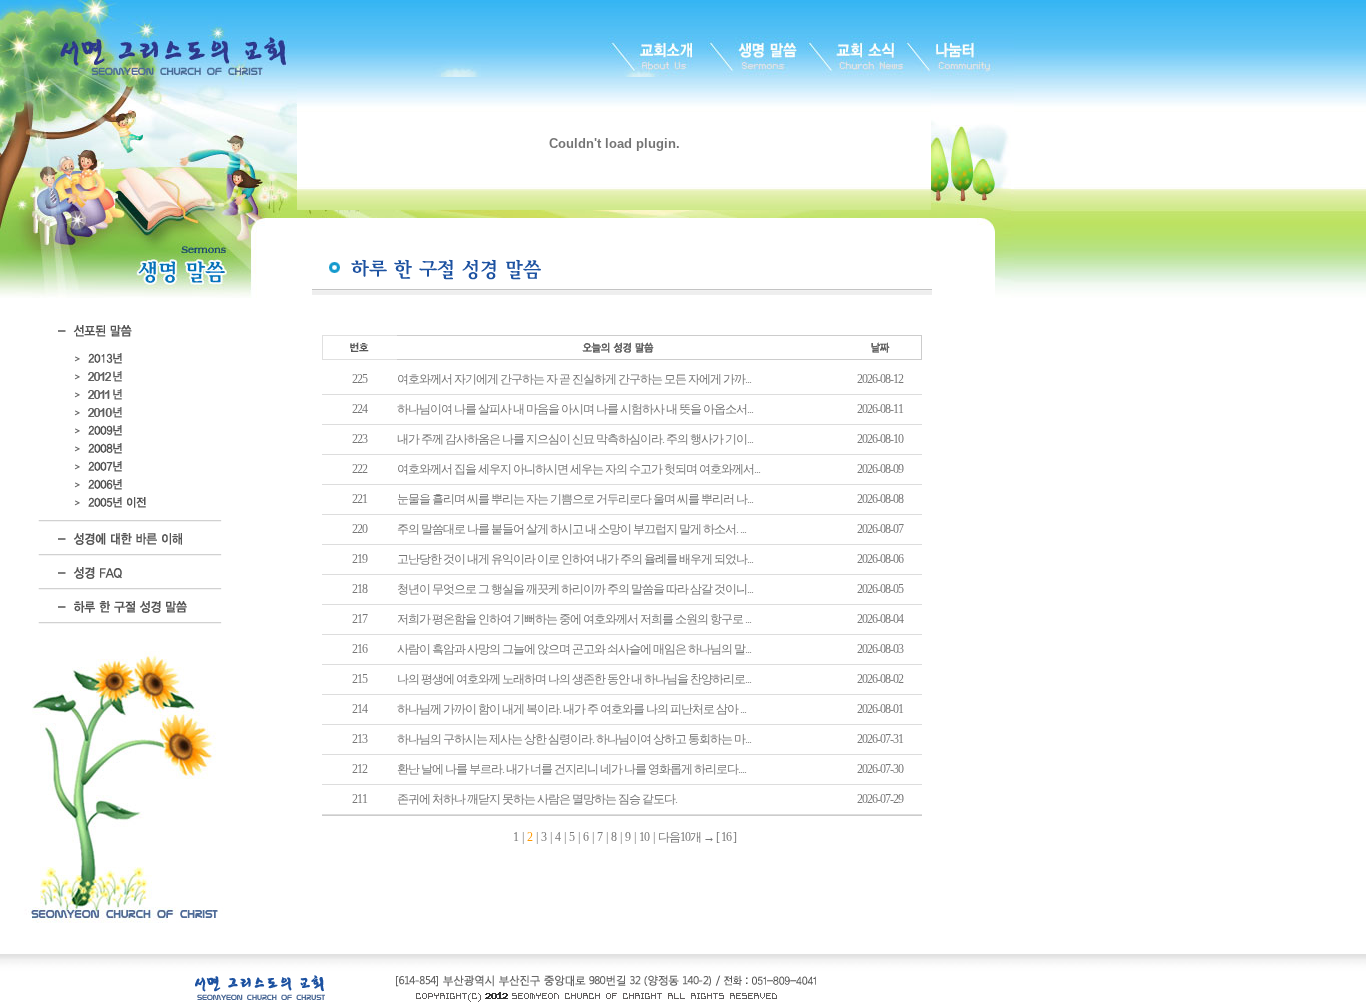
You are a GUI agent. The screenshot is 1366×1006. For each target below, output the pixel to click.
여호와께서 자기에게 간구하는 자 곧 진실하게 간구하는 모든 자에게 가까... (574, 379)
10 (644, 837)
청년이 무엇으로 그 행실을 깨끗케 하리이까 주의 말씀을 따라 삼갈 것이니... (575, 589)
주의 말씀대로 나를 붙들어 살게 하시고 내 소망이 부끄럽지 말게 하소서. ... (571, 529)
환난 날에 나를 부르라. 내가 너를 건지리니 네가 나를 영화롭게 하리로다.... (571, 769)
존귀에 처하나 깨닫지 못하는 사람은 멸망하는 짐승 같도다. (537, 799)
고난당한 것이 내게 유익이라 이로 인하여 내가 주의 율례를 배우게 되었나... (575, 559)
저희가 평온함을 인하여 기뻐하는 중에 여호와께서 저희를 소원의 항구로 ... (574, 619)
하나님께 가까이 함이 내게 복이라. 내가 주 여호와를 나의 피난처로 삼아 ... (571, 709)
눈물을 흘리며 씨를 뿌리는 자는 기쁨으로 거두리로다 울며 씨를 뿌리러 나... (575, 499)
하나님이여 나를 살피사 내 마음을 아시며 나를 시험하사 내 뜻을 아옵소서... (575, 409)
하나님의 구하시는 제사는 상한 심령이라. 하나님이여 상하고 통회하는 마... (574, 739)
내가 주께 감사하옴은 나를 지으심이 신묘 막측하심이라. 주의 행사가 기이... (575, 439)
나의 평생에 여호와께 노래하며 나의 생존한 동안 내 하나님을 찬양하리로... (574, 679)
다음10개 (679, 837)
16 (726, 837)
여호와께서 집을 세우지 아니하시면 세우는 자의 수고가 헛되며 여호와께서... (578, 469)
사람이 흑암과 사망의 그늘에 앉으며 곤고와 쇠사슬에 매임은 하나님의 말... (574, 649)
